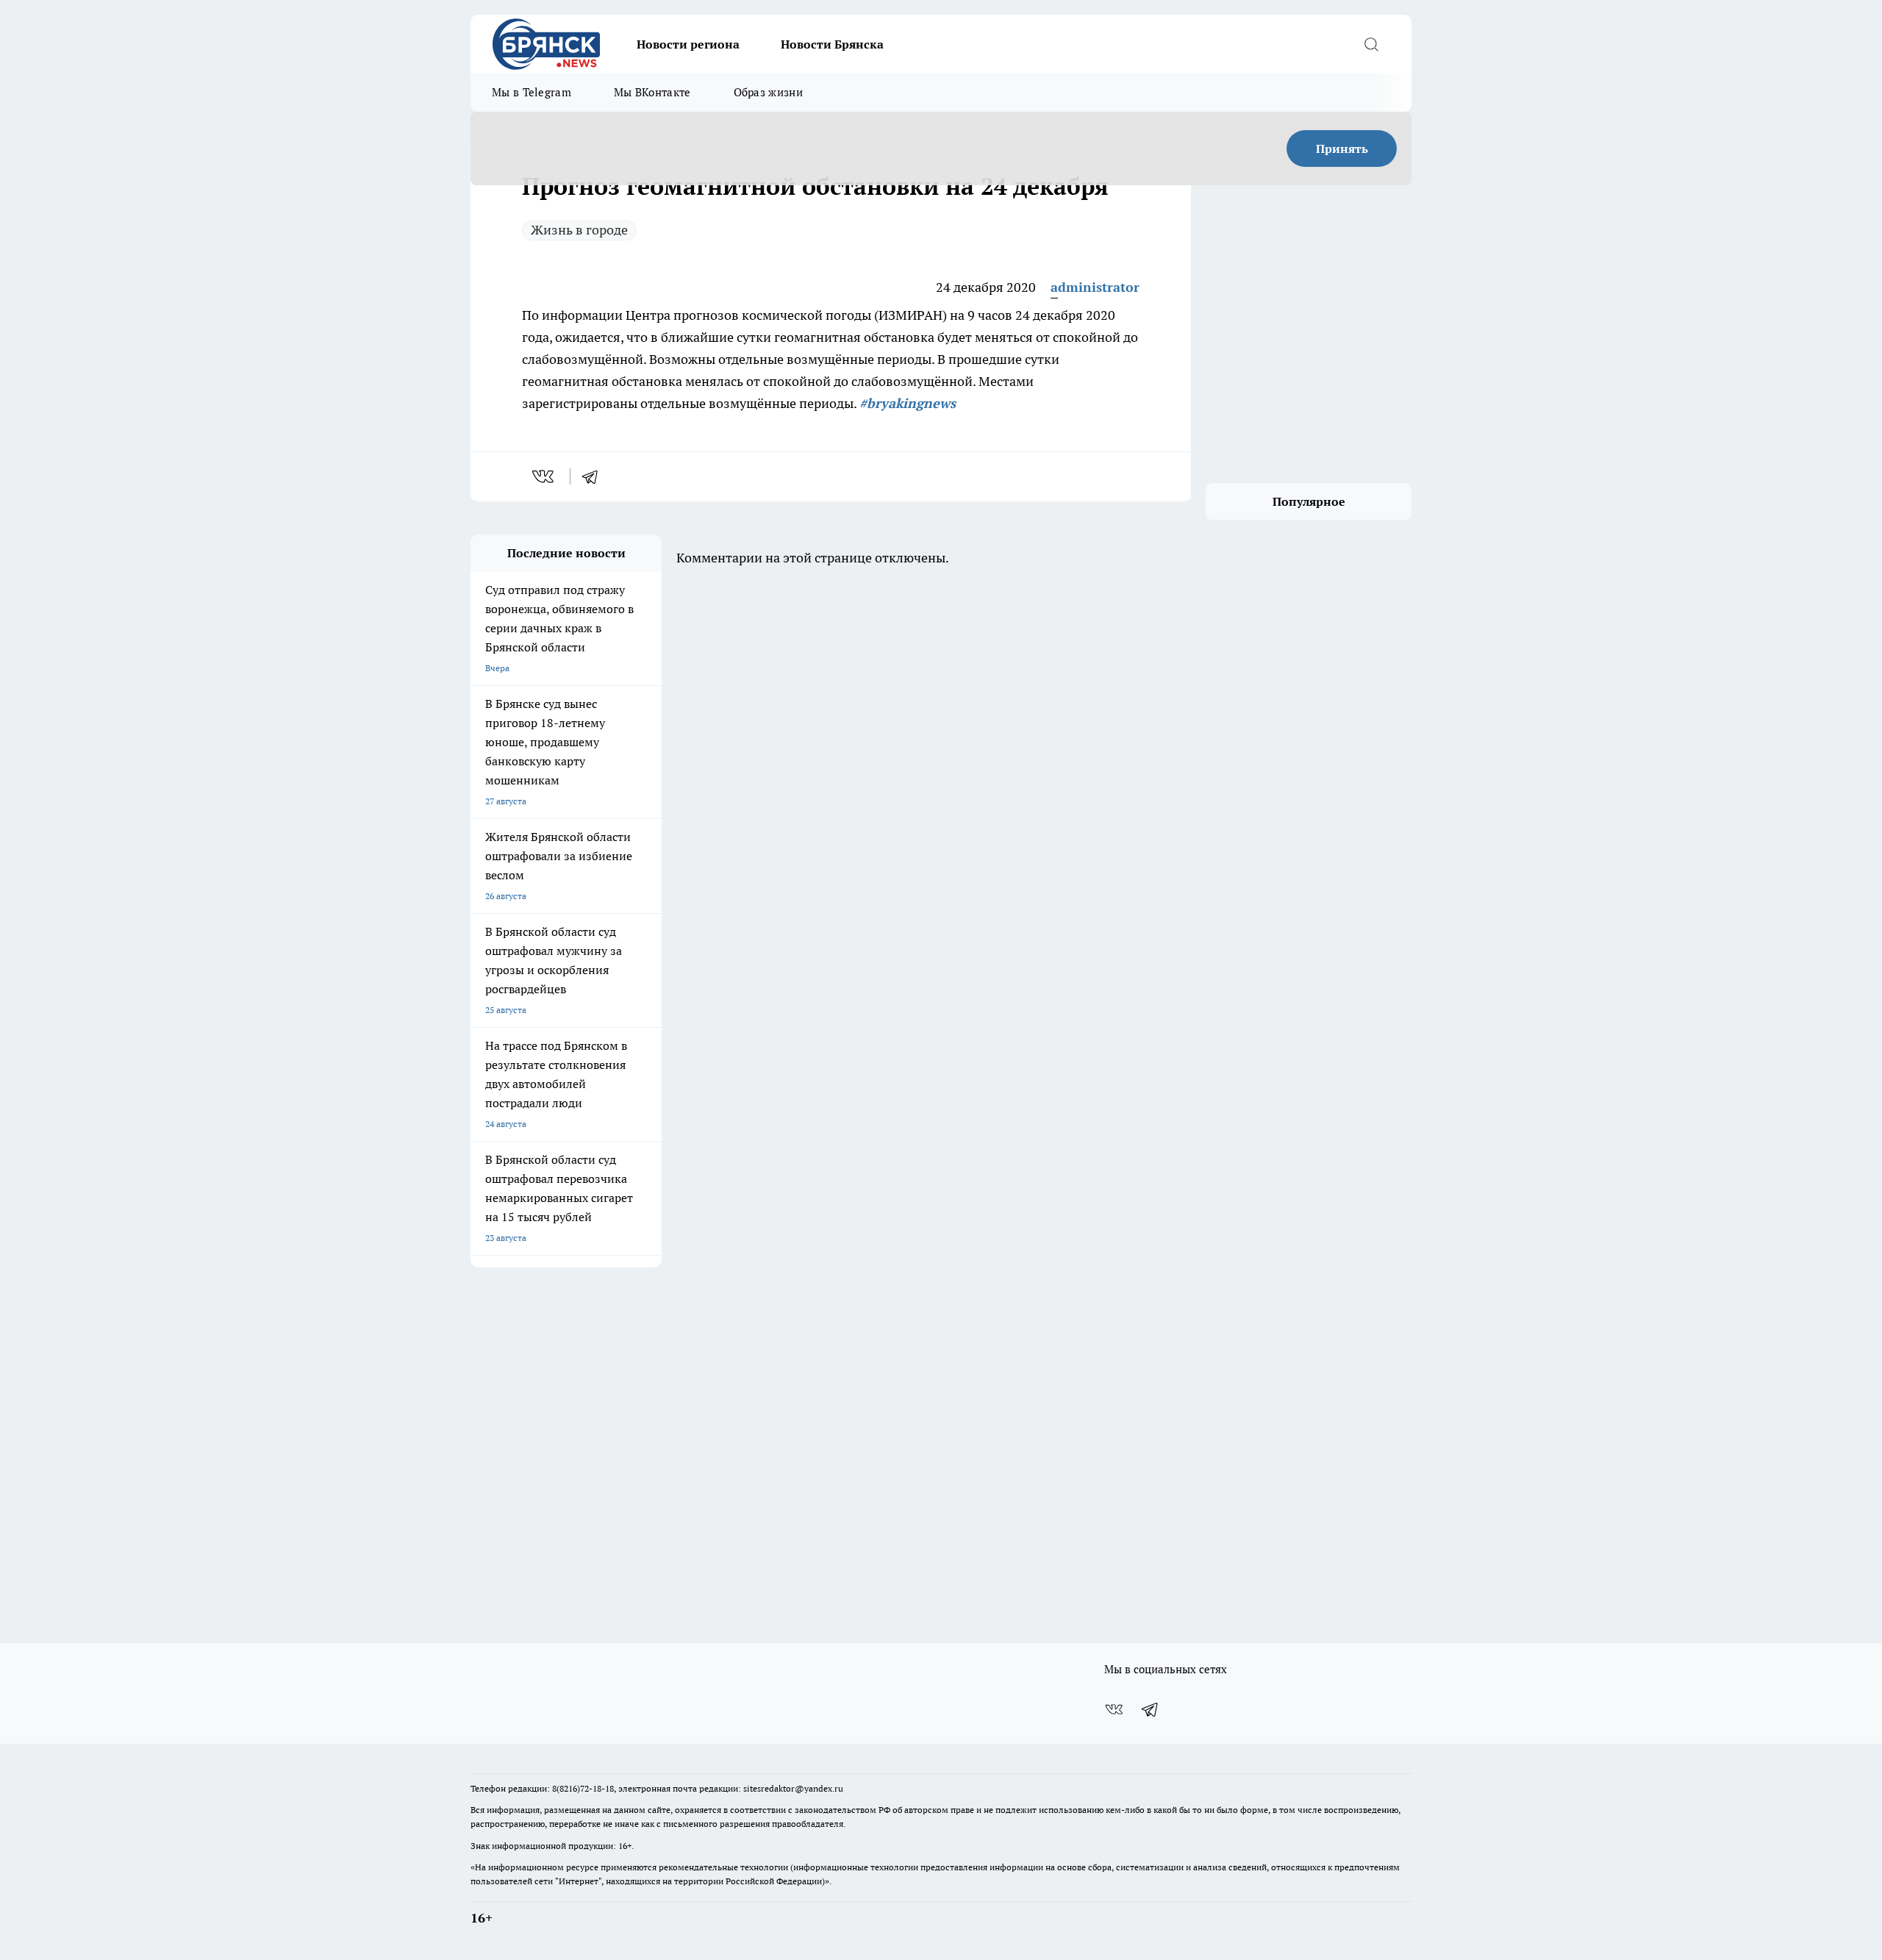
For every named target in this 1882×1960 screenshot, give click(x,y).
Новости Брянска (832, 44)
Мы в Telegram (532, 92)
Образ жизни (768, 92)
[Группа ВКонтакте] (1114, 1709)
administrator (1095, 287)
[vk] (544, 476)
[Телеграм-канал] (1151, 1709)
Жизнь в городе (579, 230)
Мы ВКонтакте (652, 92)
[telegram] (595, 476)
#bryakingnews (908, 403)
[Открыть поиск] (1371, 44)
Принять (1342, 149)
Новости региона (688, 44)
